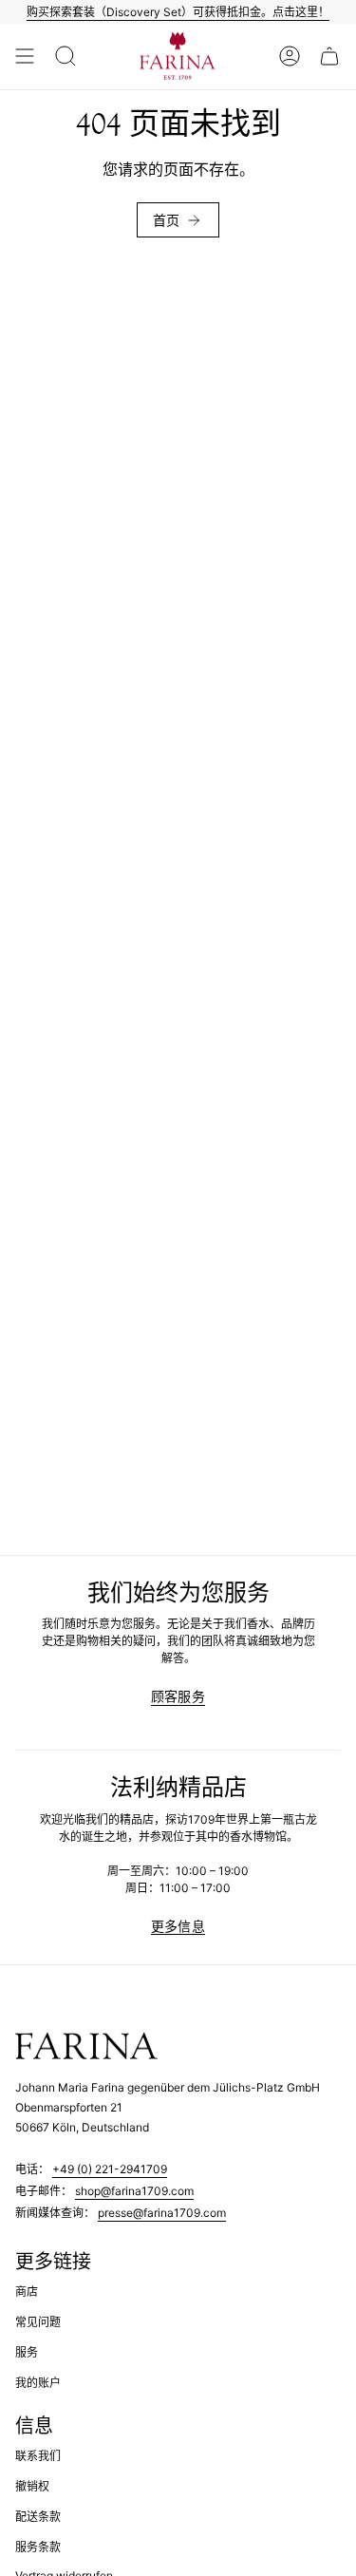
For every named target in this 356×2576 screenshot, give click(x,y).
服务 (27, 2352)
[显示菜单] (25, 57)
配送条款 (38, 2517)
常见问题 (38, 2322)
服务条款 (38, 2547)
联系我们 (38, 2456)
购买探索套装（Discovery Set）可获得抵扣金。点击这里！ (178, 12)
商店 (27, 2292)
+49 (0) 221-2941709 (110, 2169)
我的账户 (38, 2383)
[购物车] (329, 57)
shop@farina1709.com (134, 2191)
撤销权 (32, 2486)
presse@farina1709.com (162, 2213)
